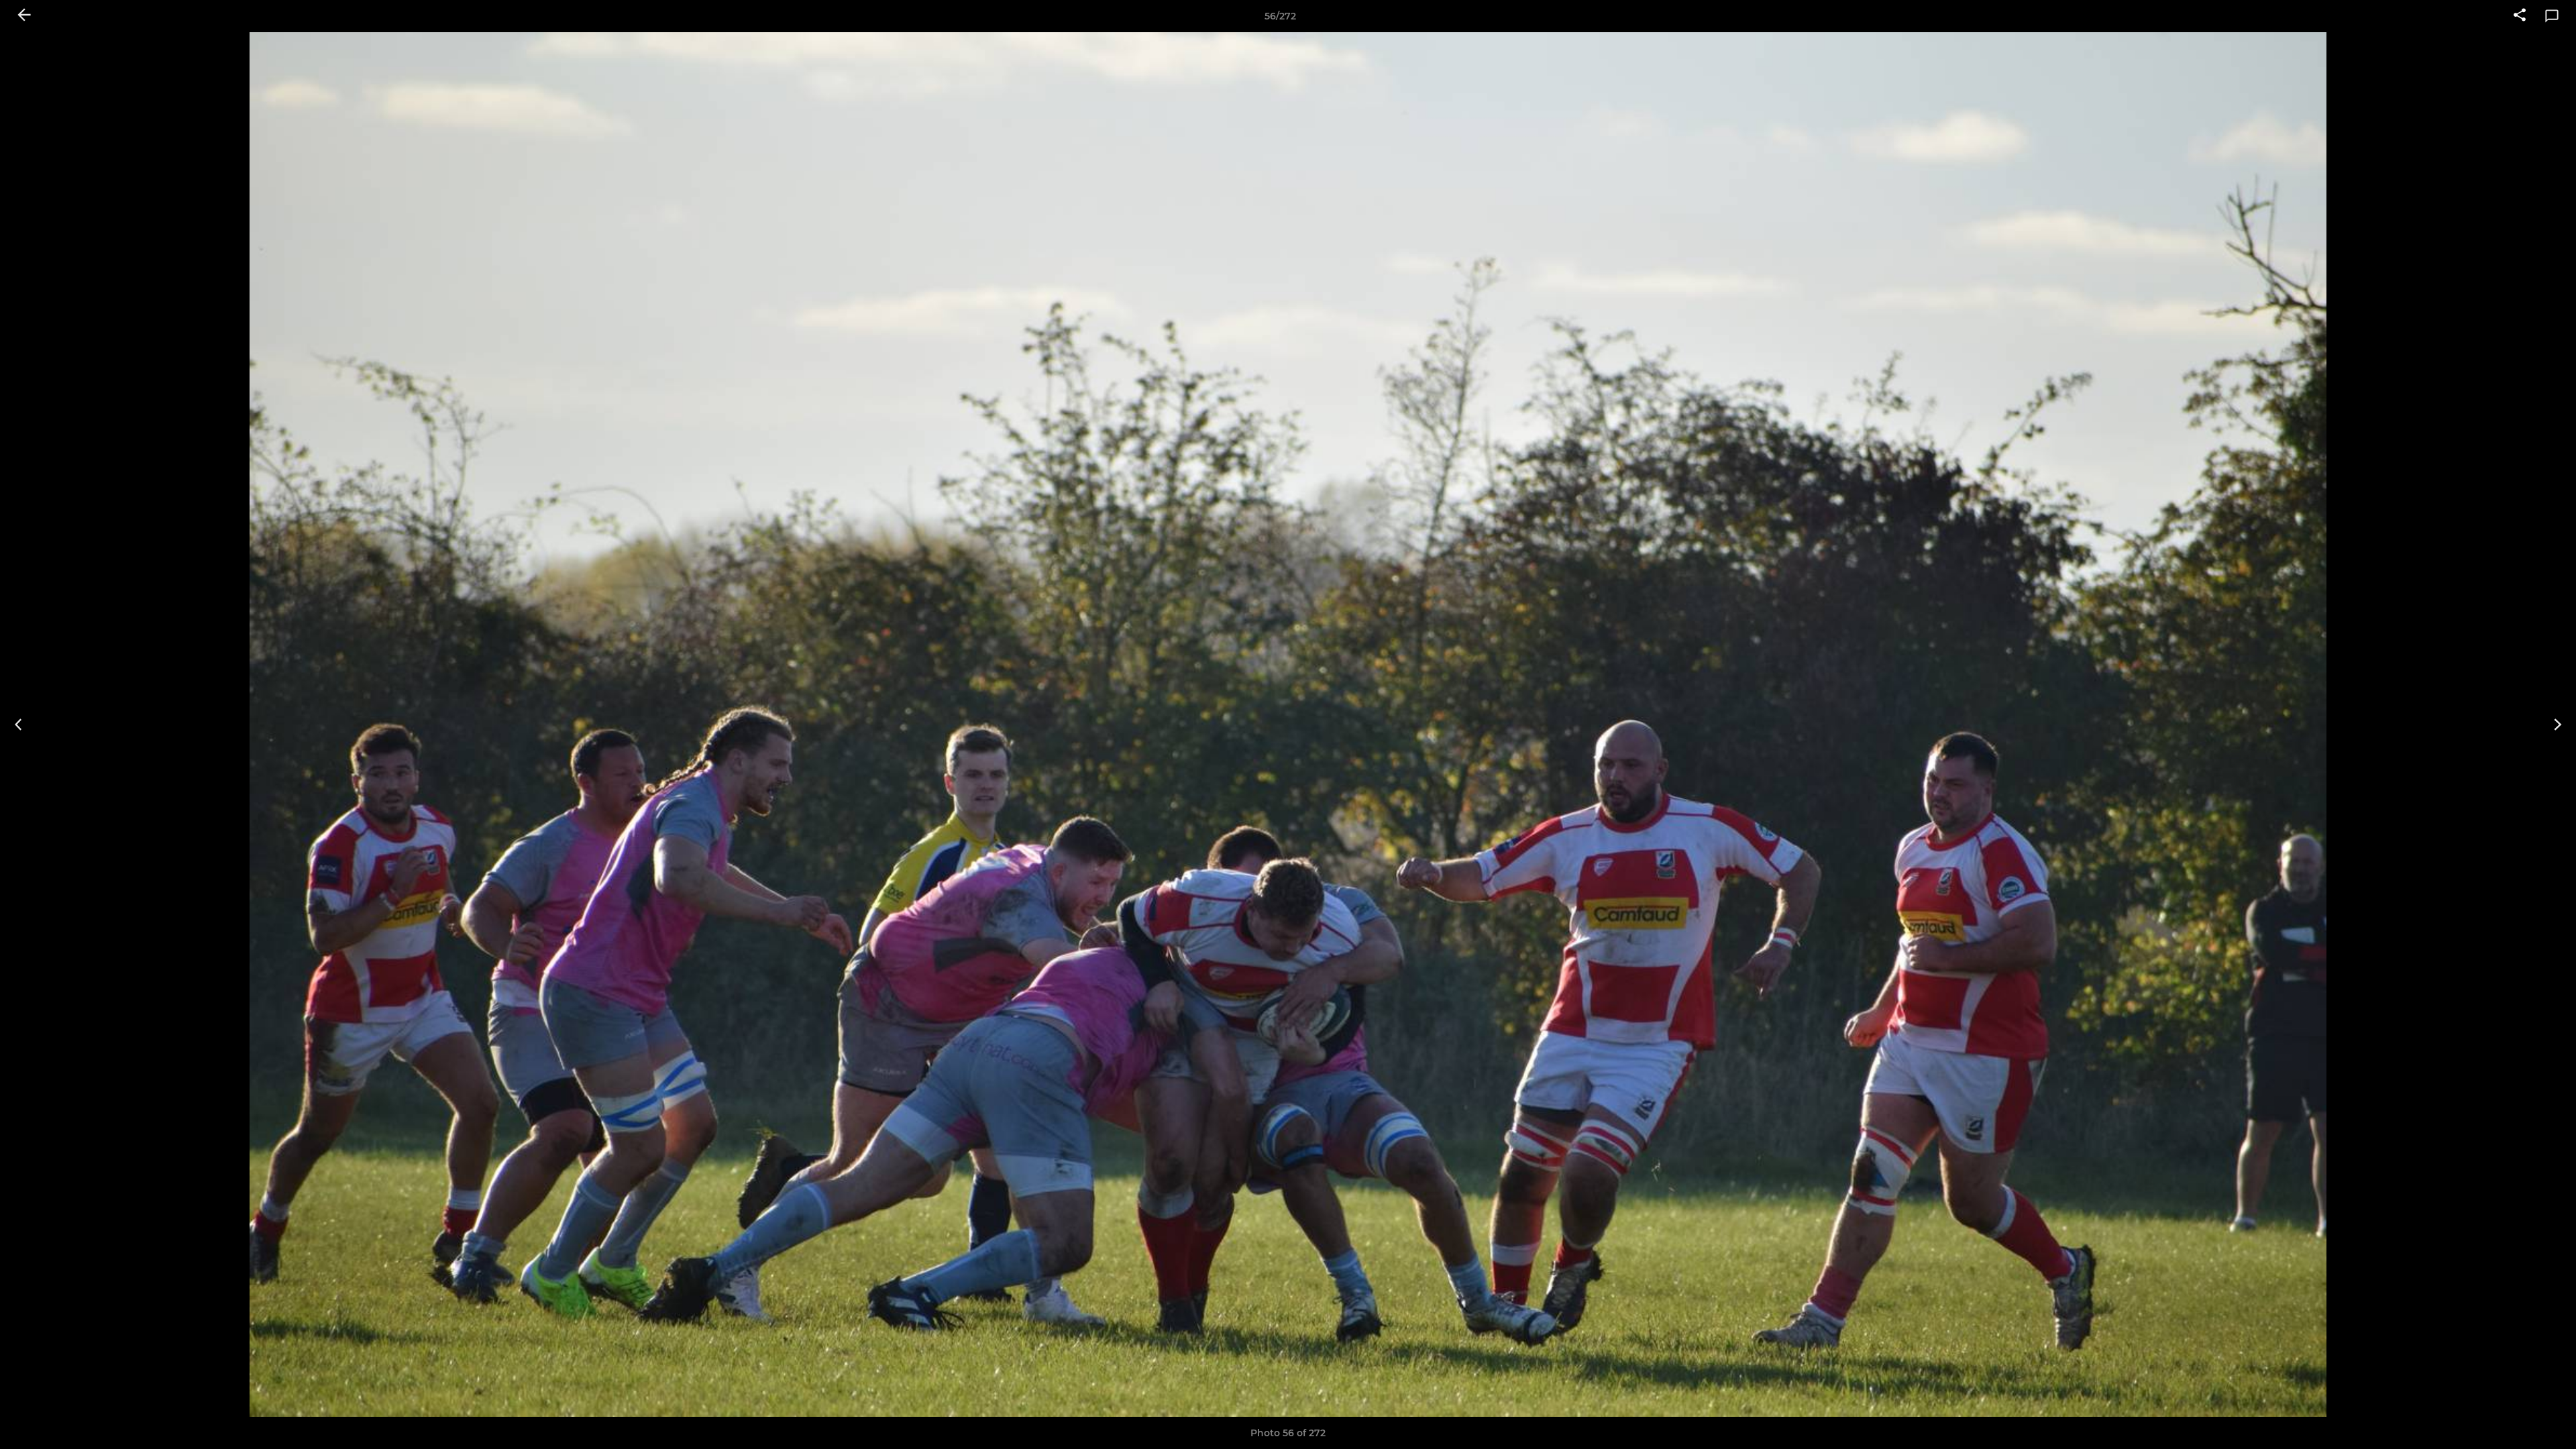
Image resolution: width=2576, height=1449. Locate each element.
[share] (2520, 16)
